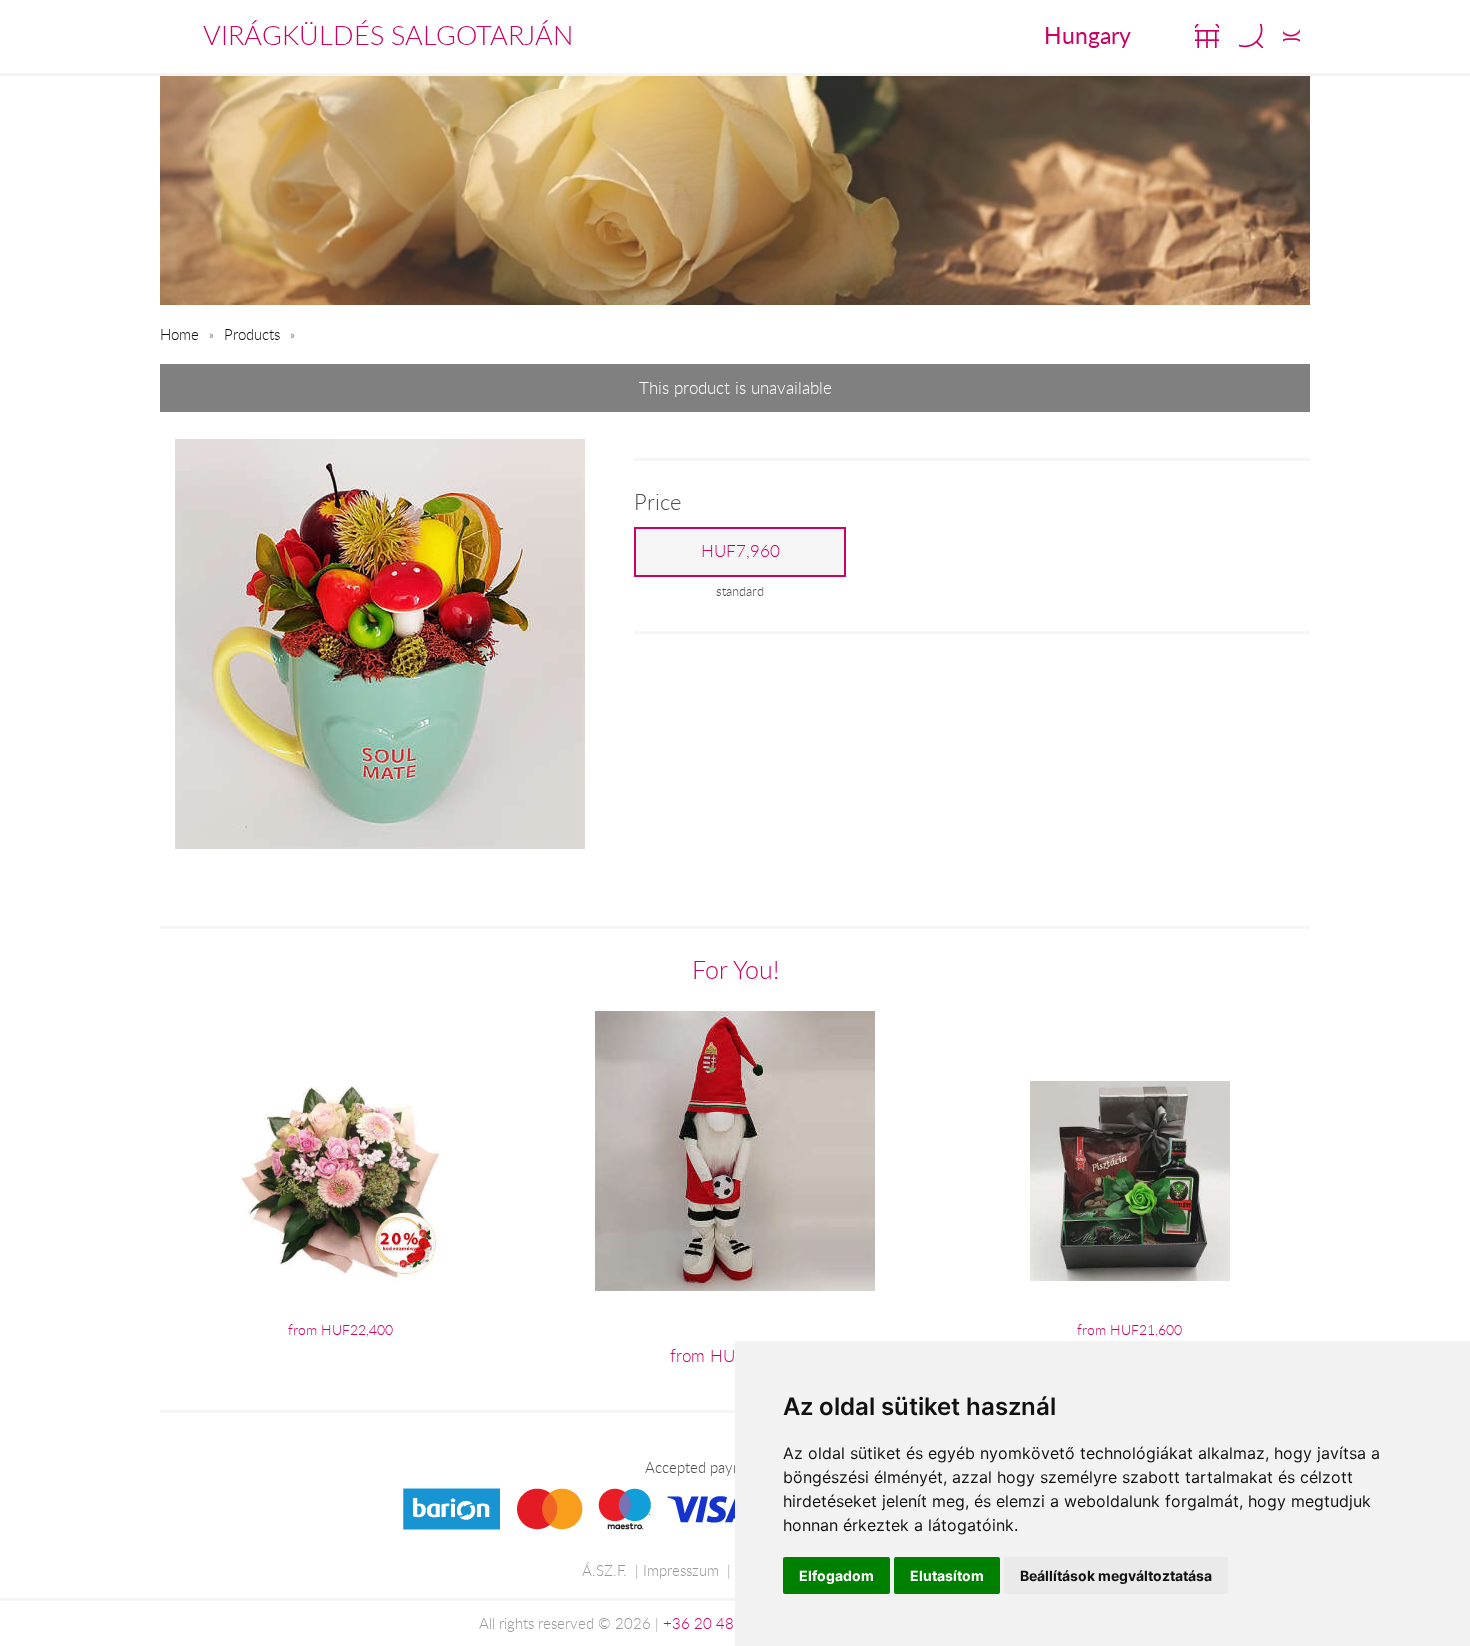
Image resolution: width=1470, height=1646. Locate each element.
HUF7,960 (740, 551)
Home (179, 334)
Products (252, 334)
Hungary (1087, 35)
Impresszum (681, 1570)
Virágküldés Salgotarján (388, 35)
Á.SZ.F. (604, 1570)
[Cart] (1207, 36)
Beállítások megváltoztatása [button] (1116, 1575)
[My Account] (1291, 36)
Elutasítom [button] (947, 1575)
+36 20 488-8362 (724, 1623)
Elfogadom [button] (836, 1575)
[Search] (1251, 36)
